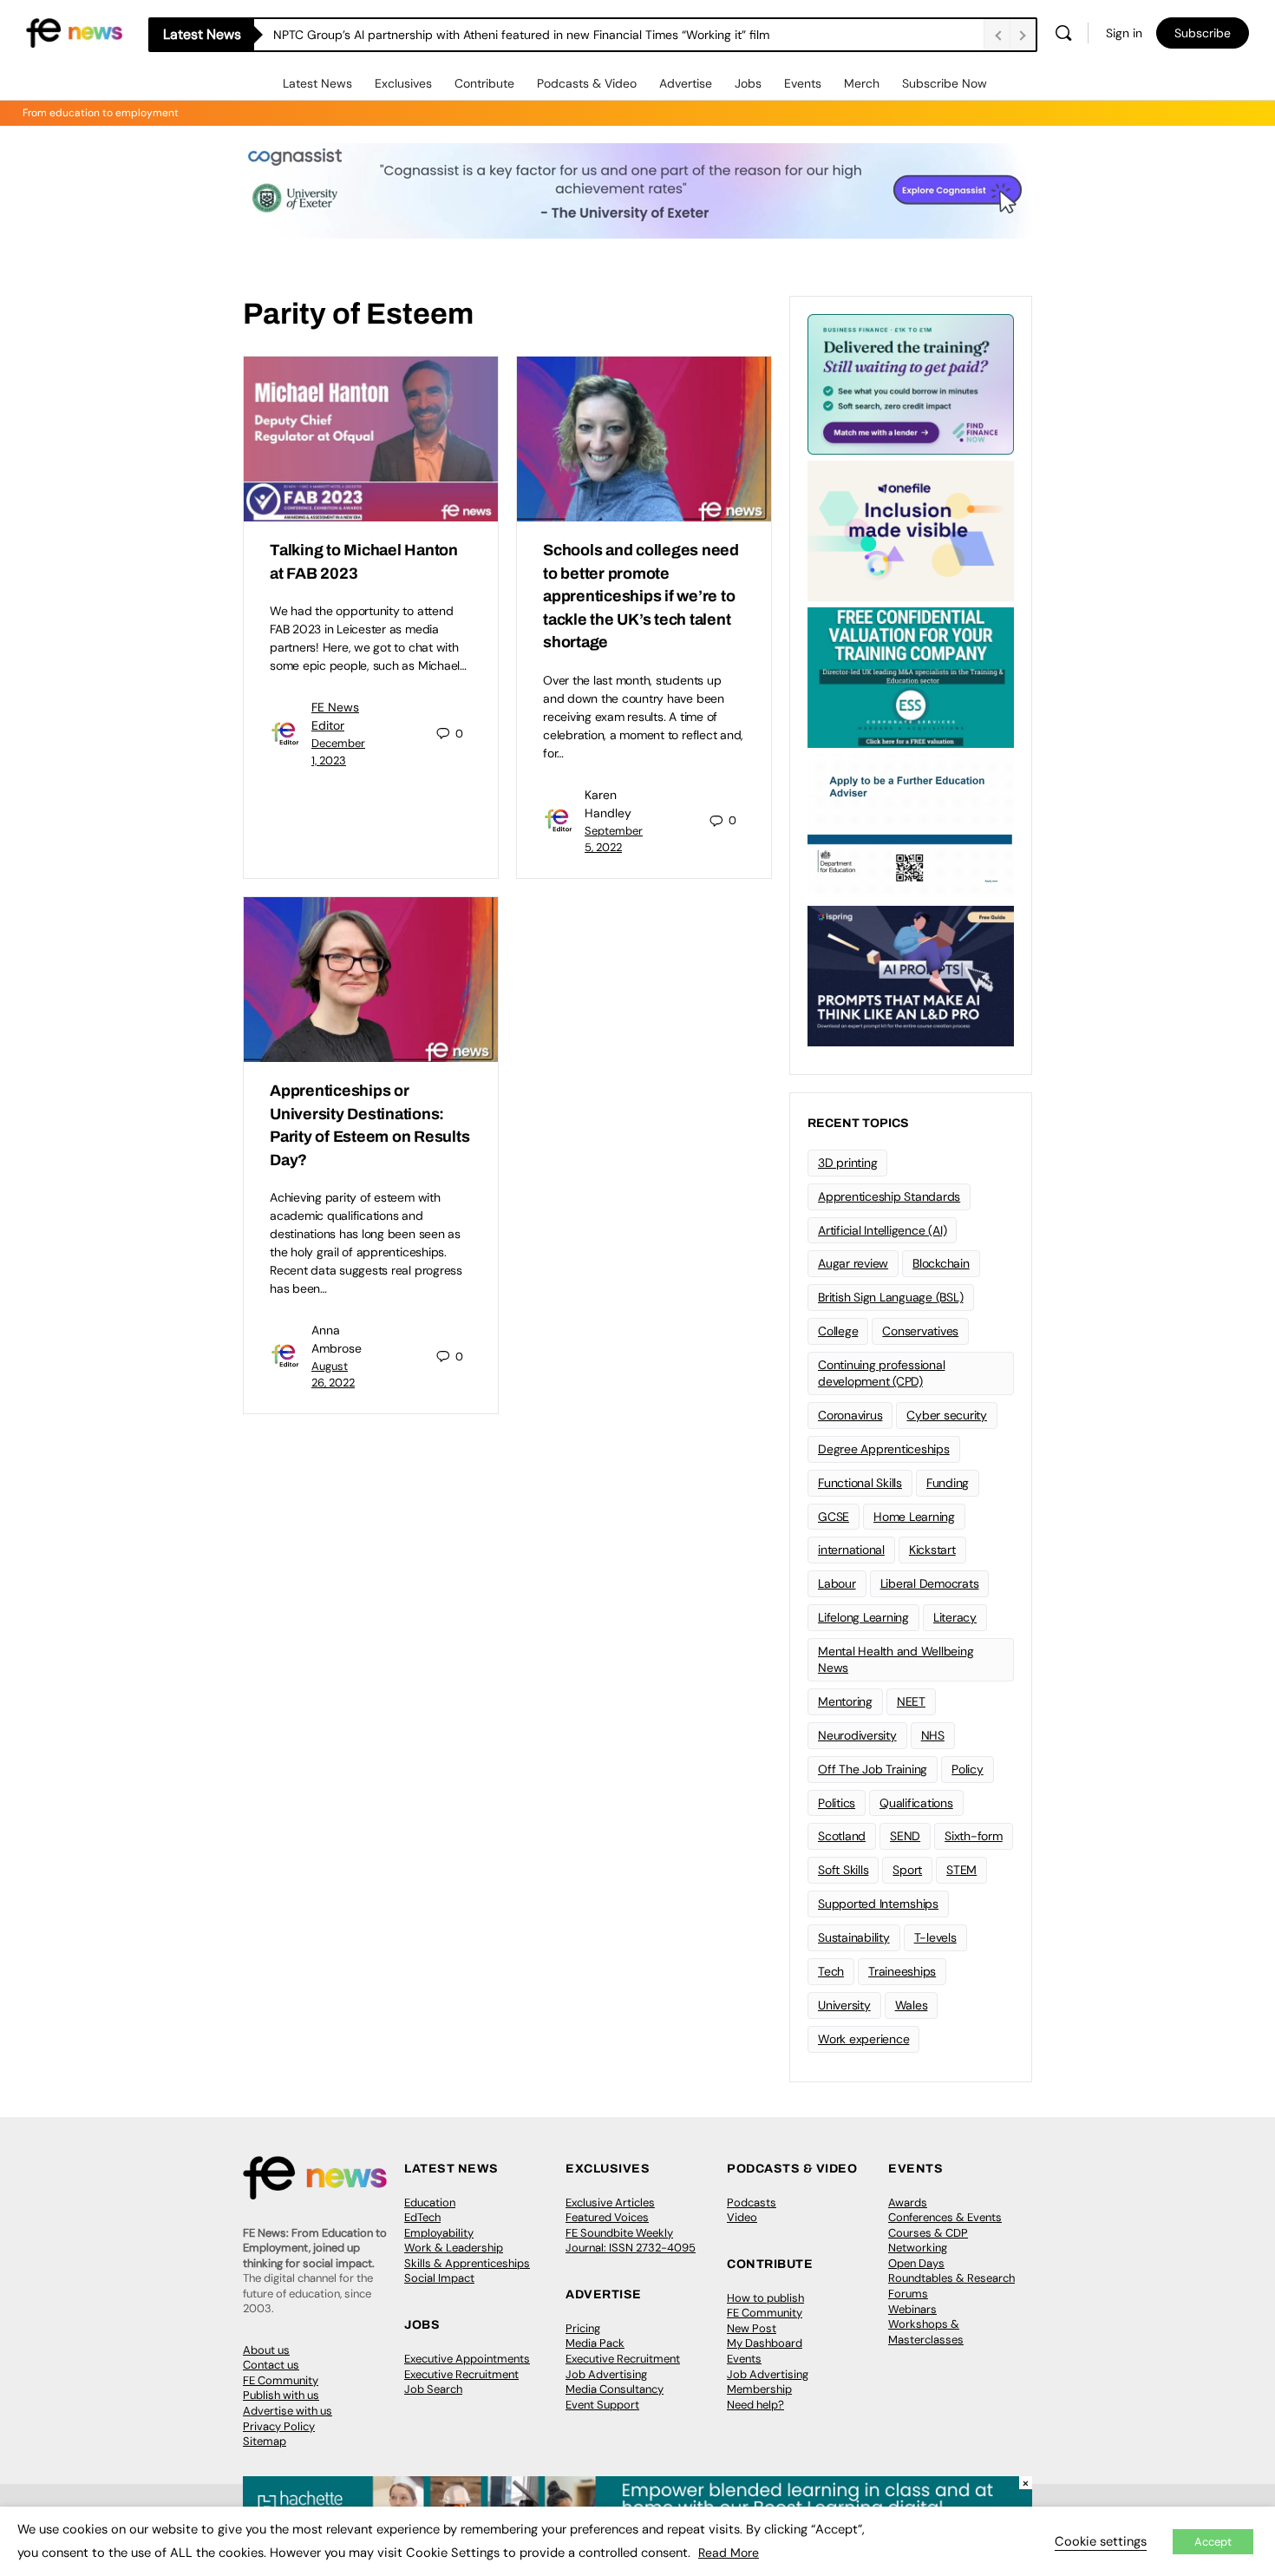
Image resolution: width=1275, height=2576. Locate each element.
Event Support (602, 2405)
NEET (911, 1701)
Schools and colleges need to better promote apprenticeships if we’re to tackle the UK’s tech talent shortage (641, 596)
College (838, 1331)
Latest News (317, 83)
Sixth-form (974, 1836)
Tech (831, 1971)
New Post (752, 2328)
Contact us (271, 2365)
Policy (968, 1769)
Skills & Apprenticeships (467, 2263)
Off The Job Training (873, 1769)
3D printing (847, 1163)
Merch (862, 83)
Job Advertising (606, 2374)
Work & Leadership (454, 2248)
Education (430, 2202)
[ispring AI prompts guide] (911, 974)
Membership (759, 2389)
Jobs (748, 83)
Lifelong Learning (863, 1617)
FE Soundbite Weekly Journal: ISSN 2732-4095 (631, 2241)
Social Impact (439, 2278)
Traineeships (902, 1971)
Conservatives (920, 1331)
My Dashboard (765, 2343)
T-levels (935, 1937)
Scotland (842, 1836)
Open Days (916, 2263)
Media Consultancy (615, 2389)
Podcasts (752, 2202)
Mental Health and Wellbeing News (896, 1659)
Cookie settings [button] (1101, 2541)
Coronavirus (850, 1415)
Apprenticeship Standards (889, 1196)
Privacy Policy (279, 2426)
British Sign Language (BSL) (891, 1297)
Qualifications (916, 1803)
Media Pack (595, 2343)
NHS (933, 1735)
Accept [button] (1213, 2542)
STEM (961, 1870)
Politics (837, 1803)
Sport (907, 1870)
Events (803, 83)
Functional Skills (860, 1483)
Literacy (955, 1617)
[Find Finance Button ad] (911, 383)
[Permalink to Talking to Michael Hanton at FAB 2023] (371, 439)
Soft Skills (843, 1870)
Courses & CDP (928, 2233)
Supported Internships (878, 1904)
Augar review (853, 1263)
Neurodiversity (857, 1735)
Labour (837, 1583)
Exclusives (403, 83)
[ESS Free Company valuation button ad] (911, 676)
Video (742, 2217)
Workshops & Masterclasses (926, 2332)
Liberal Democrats (930, 1583)
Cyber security (947, 1415)
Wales (912, 2005)
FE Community (281, 2380)
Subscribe (1203, 33)
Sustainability (854, 1937)
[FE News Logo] (74, 32)
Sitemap (265, 2441)
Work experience (863, 2039)
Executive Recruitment (461, 2374)
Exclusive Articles (610, 2202)
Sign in (1124, 33)
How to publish (765, 2298)
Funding (948, 1483)
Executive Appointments (467, 2359)
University (844, 2005)
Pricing (583, 2328)
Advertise (686, 83)
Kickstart (932, 1550)
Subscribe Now (945, 83)
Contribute (484, 83)
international (851, 1550)
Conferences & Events (945, 2217)
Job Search (433, 2389)
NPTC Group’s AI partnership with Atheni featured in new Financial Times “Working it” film (521, 35)
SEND (905, 1836)
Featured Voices (607, 2217)
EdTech (422, 2217)
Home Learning (914, 1517)
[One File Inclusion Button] (911, 529)
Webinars (912, 2309)
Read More (729, 2553)
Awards (908, 2202)
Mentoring (845, 1701)
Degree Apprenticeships (884, 1449)
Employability (439, 2233)
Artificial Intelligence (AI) (882, 1230)
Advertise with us (288, 2411)
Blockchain (941, 1263)
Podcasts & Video (587, 83)
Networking (918, 2248)
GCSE (834, 1517)
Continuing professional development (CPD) (881, 1373)
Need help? (755, 2405)
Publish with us (281, 2395)
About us (266, 2350)
